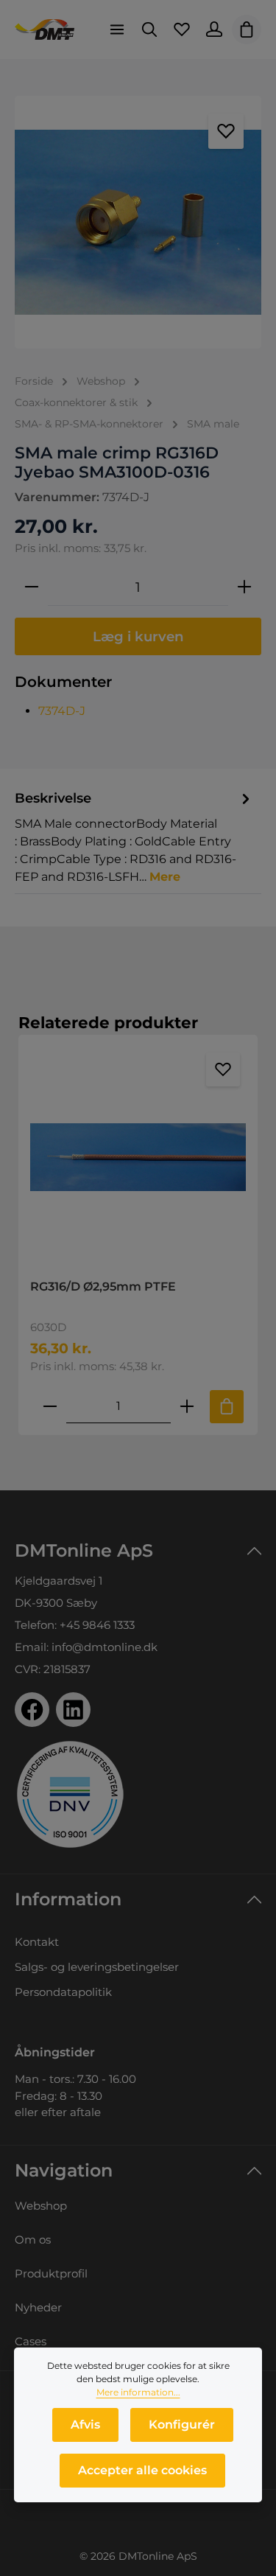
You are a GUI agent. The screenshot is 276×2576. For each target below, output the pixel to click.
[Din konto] (214, 29)
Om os (33, 2240)
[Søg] (149, 29)
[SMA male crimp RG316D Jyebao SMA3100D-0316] (138, 222)
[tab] (134, 837)
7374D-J (62, 711)
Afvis (85, 2425)
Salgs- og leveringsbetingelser (97, 1967)
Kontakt (37, 1942)
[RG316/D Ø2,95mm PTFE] (138, 1157)
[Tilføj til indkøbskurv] (227, 1407)
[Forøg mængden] (244, 587)
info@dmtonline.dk (105, 1647)
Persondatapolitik (63, 1992)
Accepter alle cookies (142, 2470)
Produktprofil (51, 2273)
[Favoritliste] (182, 29)
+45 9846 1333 (97, 1625)
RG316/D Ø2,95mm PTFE (103, 1287)
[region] (138, 222)
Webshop (41, 2206)
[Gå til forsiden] (45, 29)
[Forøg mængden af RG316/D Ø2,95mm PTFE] (187, 1407)
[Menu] (117, 29)
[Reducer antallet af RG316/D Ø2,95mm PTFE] (50, 1407)
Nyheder (38, 2307)
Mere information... (138, 2392)
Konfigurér (182, 2425)
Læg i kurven (138, 636)
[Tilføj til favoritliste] (226, 131)
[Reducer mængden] (32, 587)
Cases (31, 2341)
